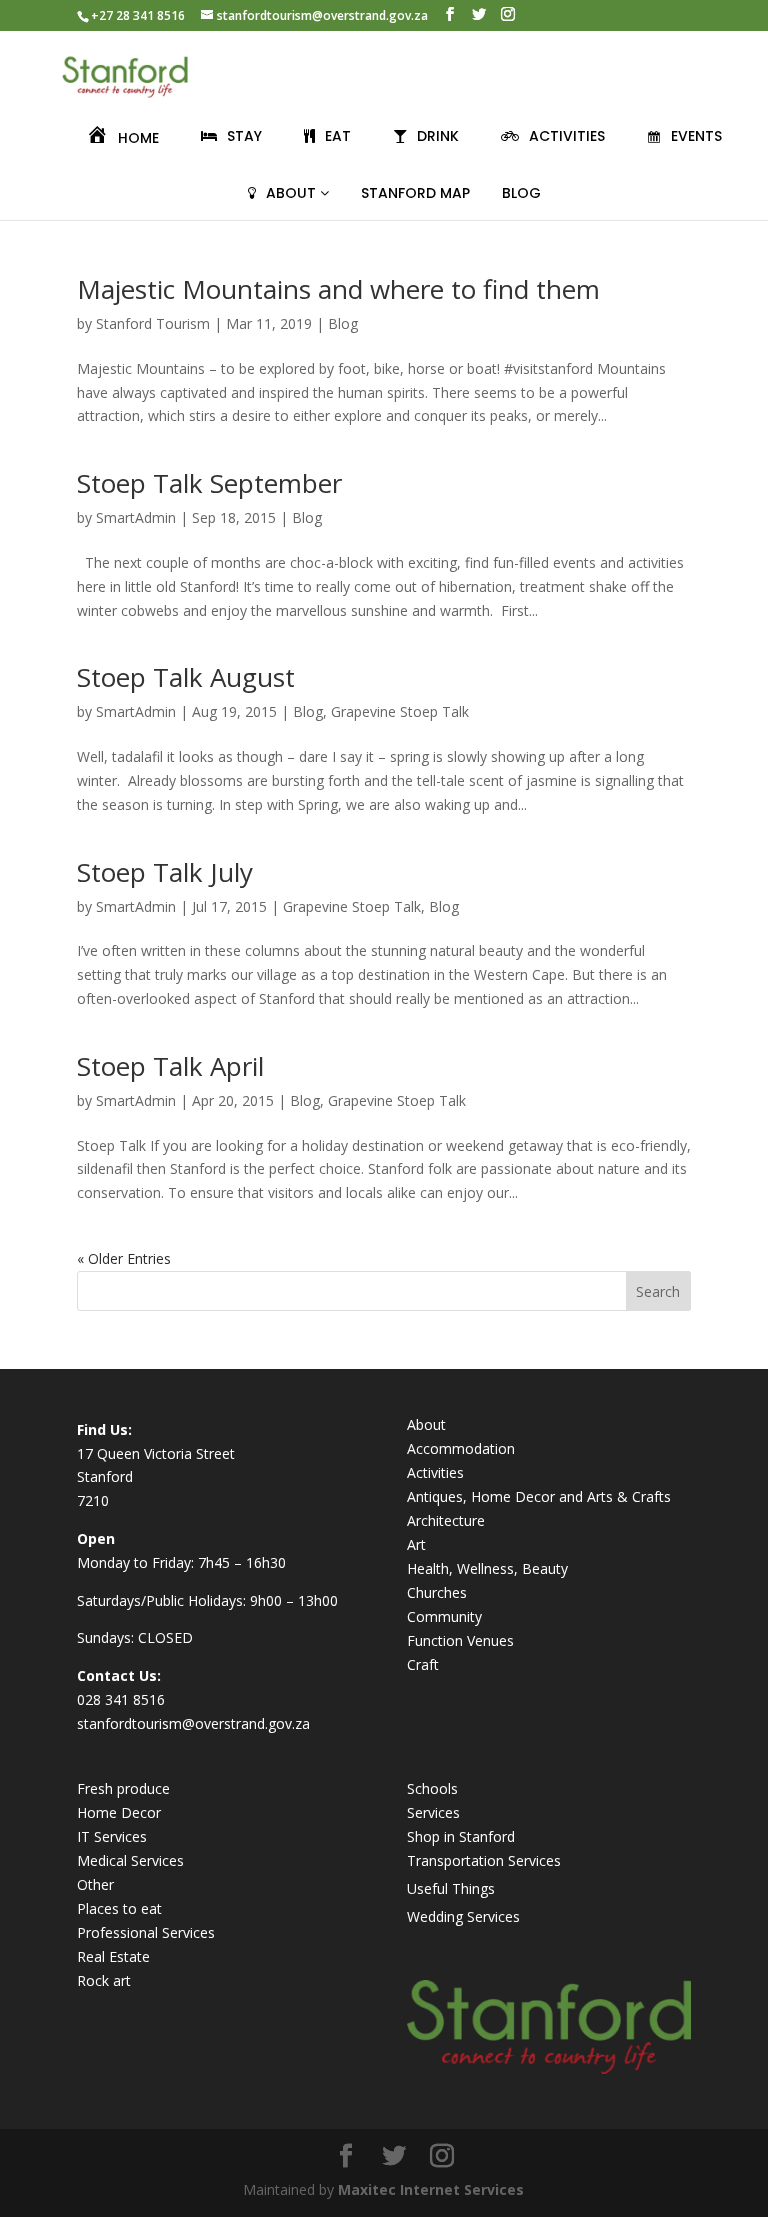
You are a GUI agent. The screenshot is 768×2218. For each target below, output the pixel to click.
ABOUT (293, 193)
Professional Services (146, 1932)
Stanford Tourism (153, 323)
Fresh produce (123, 1788)
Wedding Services (463, 1916)
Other (95, 1884)
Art (416, 1544)
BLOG (521, 193)
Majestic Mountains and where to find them (338, 289)
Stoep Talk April (170, 1066)
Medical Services (130, 1860)
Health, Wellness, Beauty (487, 1568)
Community (444, 1616)
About (426, 1424)
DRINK (438, 136)
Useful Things (451, 1888)
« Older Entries (124, 1258)
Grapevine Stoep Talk (400, 711)
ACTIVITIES (567, 136)
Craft (423, 1664)
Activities (435, 1472)
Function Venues (460, 1640)
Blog (343, 323)
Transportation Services (484, 1860)
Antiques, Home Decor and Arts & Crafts (539, 1496)
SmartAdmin (136, 517)
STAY (244, 136)
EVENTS (696, 136)
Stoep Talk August (186, 677)
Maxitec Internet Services (431, 2189)
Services (433, 1812)
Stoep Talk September (209, 483)
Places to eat (119, 1908)
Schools (432, 1788)
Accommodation (461, 1448)
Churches (437, 1592)
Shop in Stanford (461, 1836)
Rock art (104, 1980)
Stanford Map (415, 193)
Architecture (446, 1520)
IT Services (112, 1836)
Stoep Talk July (165, 872)
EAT (338, 136)
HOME (138, 138)
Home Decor (119, 1812)
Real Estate (113, 1956)
